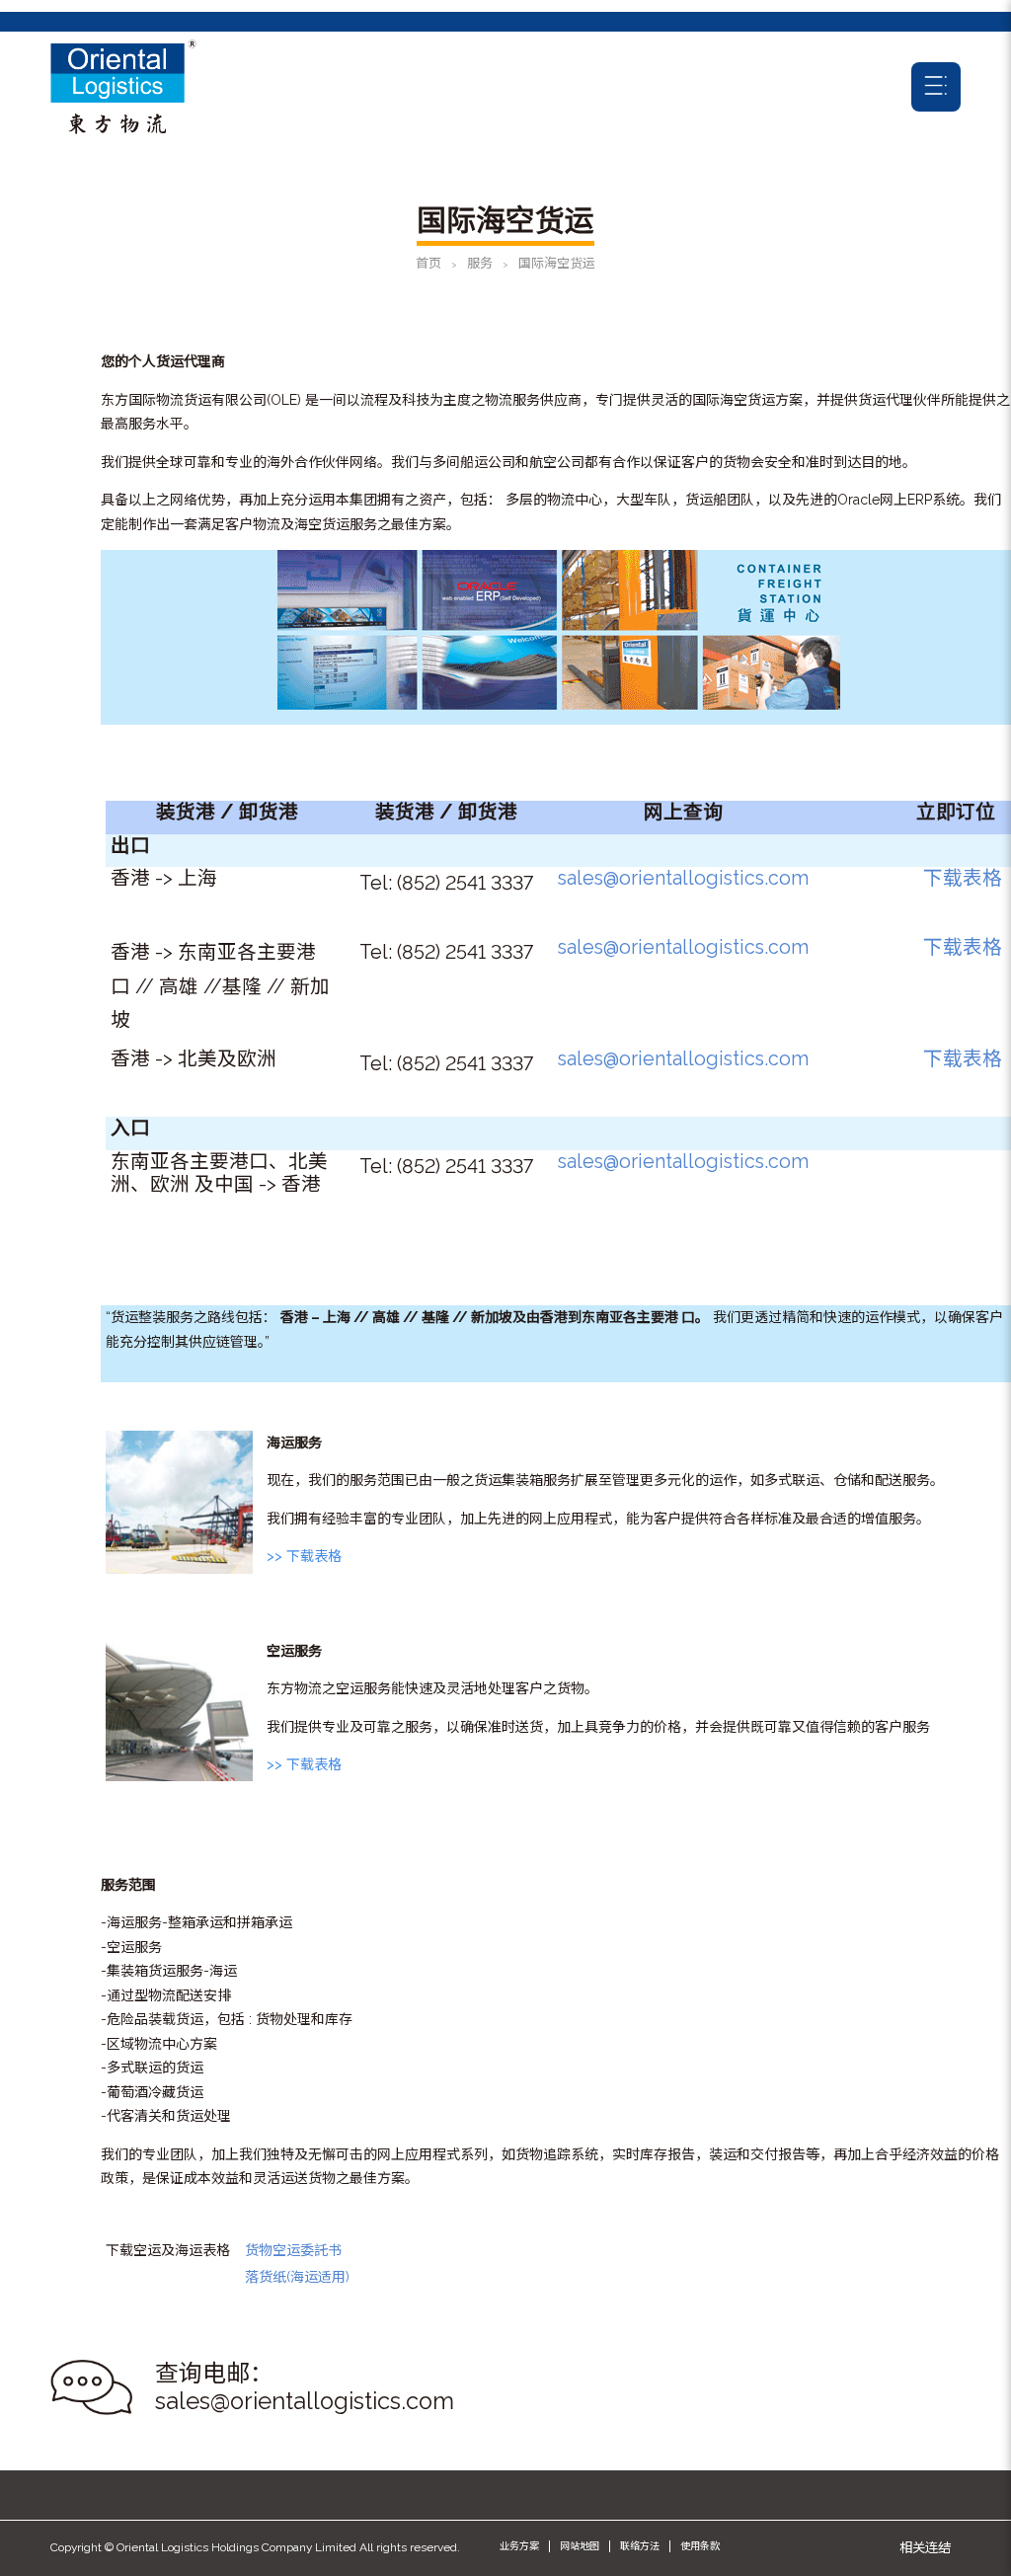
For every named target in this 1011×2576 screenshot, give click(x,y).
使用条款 (700, 2546)
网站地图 (580, 2546)
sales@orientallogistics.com (683, 878)
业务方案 (519, 2546)
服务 (480, 263)
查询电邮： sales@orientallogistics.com (305, 2388)
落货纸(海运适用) (297, 2277)
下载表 (953, 878)
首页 (428, 263)
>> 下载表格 (304, 1556)
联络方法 (640, 2546)
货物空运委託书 (293, 2250)
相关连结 (925, 2547)
